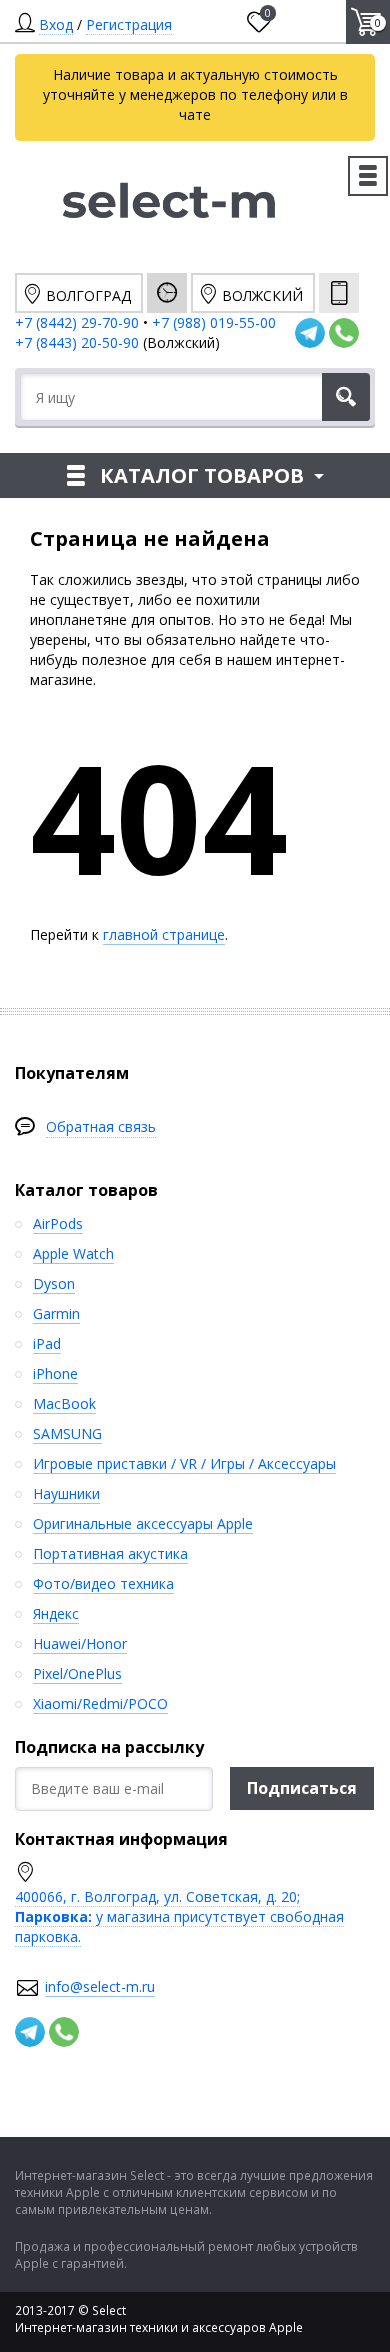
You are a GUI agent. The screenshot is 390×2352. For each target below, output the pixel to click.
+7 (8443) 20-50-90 (79, 342)
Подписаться (302, 1788)
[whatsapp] (344, 333)
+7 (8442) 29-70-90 (77, 322)
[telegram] (310, 333)
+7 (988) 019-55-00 (214, 322)
